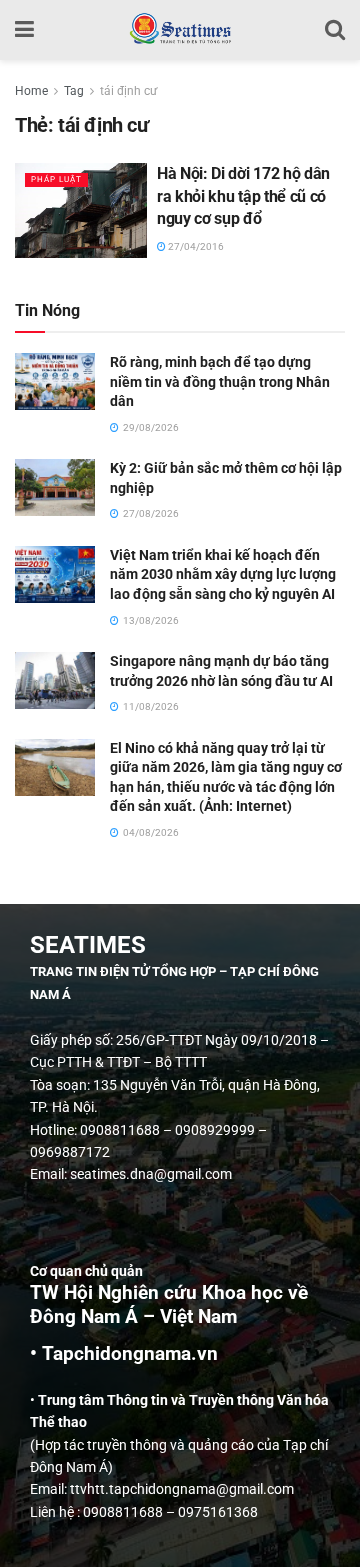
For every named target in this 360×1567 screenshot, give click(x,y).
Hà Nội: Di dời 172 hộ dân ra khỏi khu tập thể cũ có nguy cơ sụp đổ (243, 196)
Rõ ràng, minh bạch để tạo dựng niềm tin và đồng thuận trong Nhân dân (220, 381)
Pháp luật (56, 179)
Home (31, 91)
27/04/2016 (195, 246)
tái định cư (128, 91)
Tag (74, 91)
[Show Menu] (24, 30)
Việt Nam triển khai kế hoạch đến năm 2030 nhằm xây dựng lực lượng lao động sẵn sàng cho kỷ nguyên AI (223, 574)
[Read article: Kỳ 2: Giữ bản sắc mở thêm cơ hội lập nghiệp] (55, 487)
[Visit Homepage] (179, 30)
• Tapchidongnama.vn (124, 1354)
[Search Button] (335, 30)
